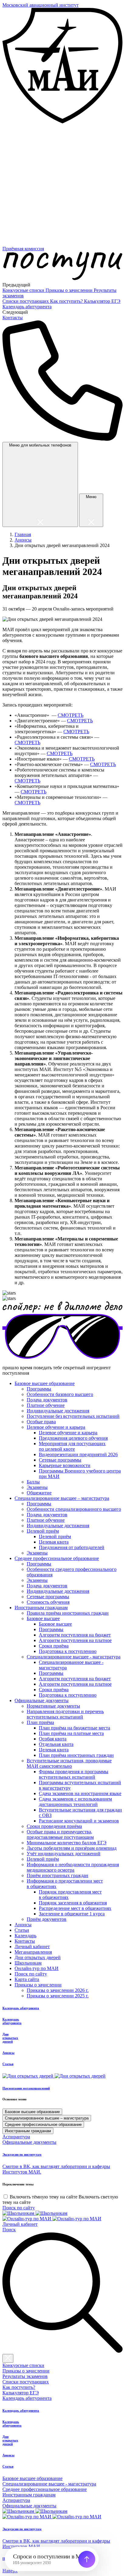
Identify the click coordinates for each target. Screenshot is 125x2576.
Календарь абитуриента (27, 307)
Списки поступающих (26, 301)
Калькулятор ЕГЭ (102, 301)
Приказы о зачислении (70, 290)
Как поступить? (67, 301)
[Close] (8, 2358)
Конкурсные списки (24, 290)
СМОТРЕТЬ (71, 715)
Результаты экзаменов (25, 2376)
